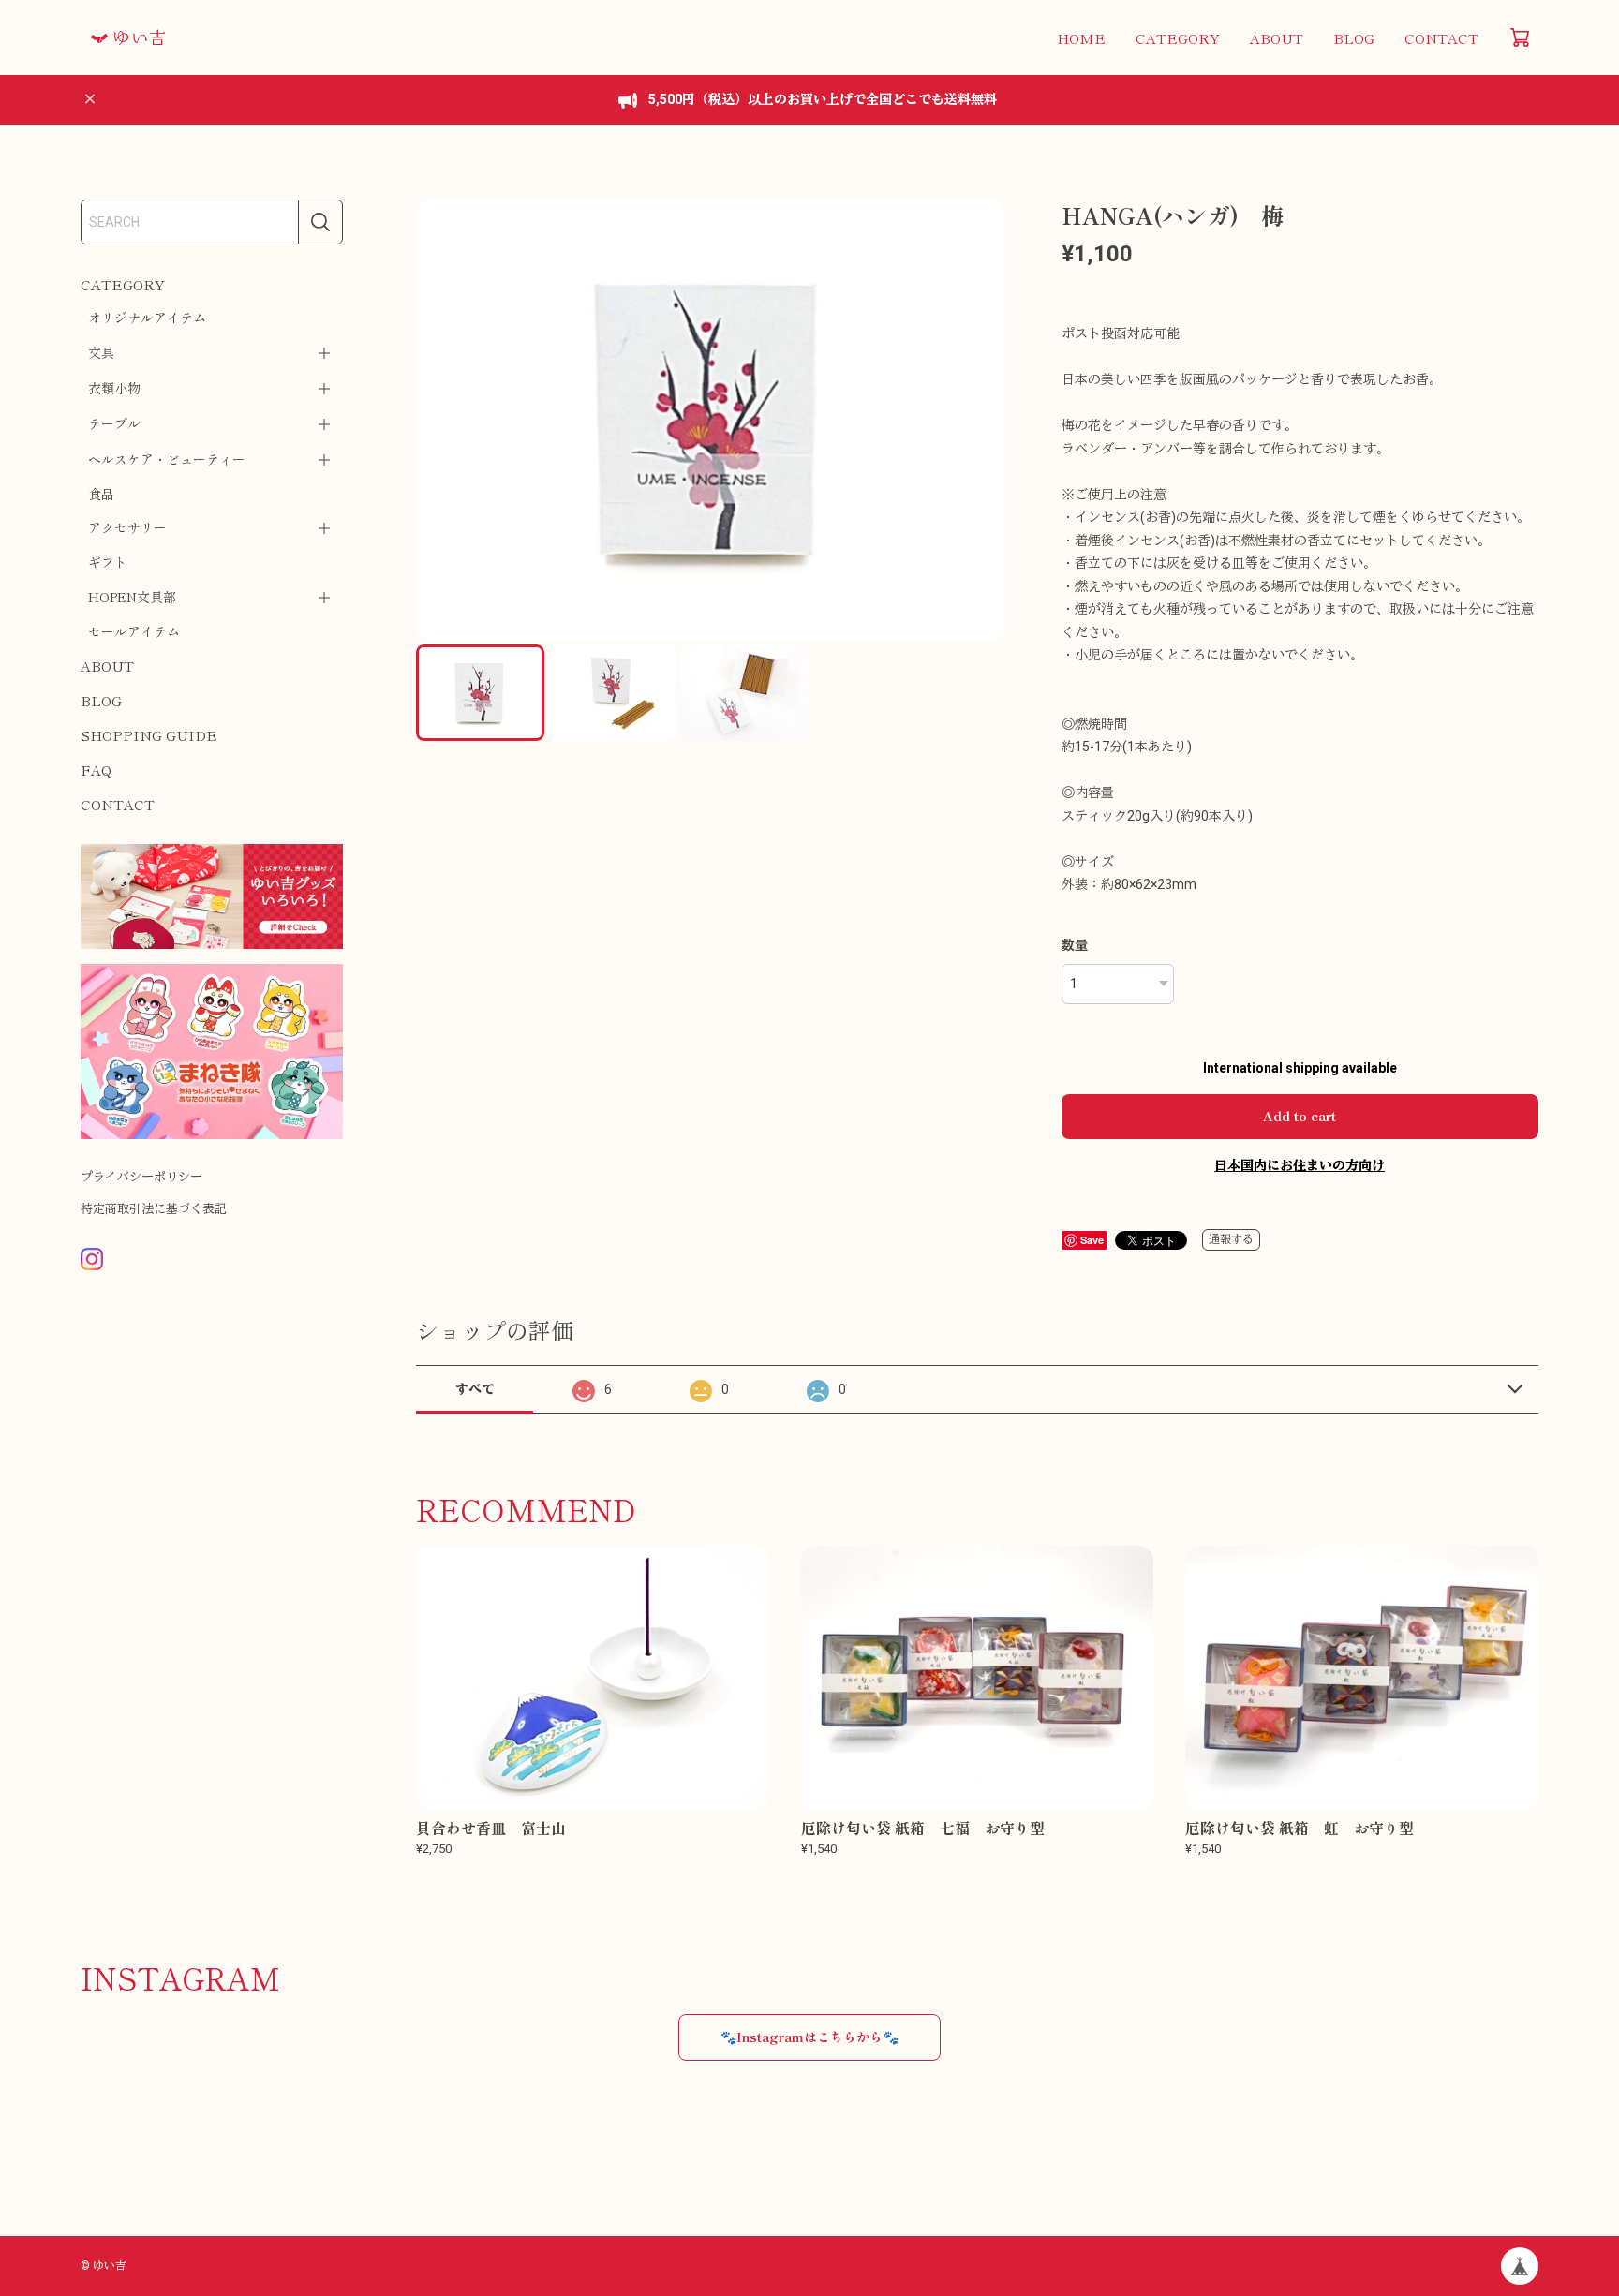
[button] (983, 421)
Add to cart (1300, 1116)
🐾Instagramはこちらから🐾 (809, 2037)
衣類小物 (114, 388)
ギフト (108, 562)
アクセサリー (127, 527)
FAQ (96, 770)
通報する (1231, 1239)
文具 (101, 352)
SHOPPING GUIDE (149, 735)
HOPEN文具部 (132, 597)
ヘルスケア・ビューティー (167, 459)
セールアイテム (134, 631)
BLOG (1354, 38)
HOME (1081, 38)
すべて (475, 1389)
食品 (101, 494)
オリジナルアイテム (147, 318)
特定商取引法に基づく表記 (154, 1209)
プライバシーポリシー (141, 1177)
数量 (1075, 945)
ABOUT (1277, 38)
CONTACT (1441, 38)
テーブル (114, 423)
